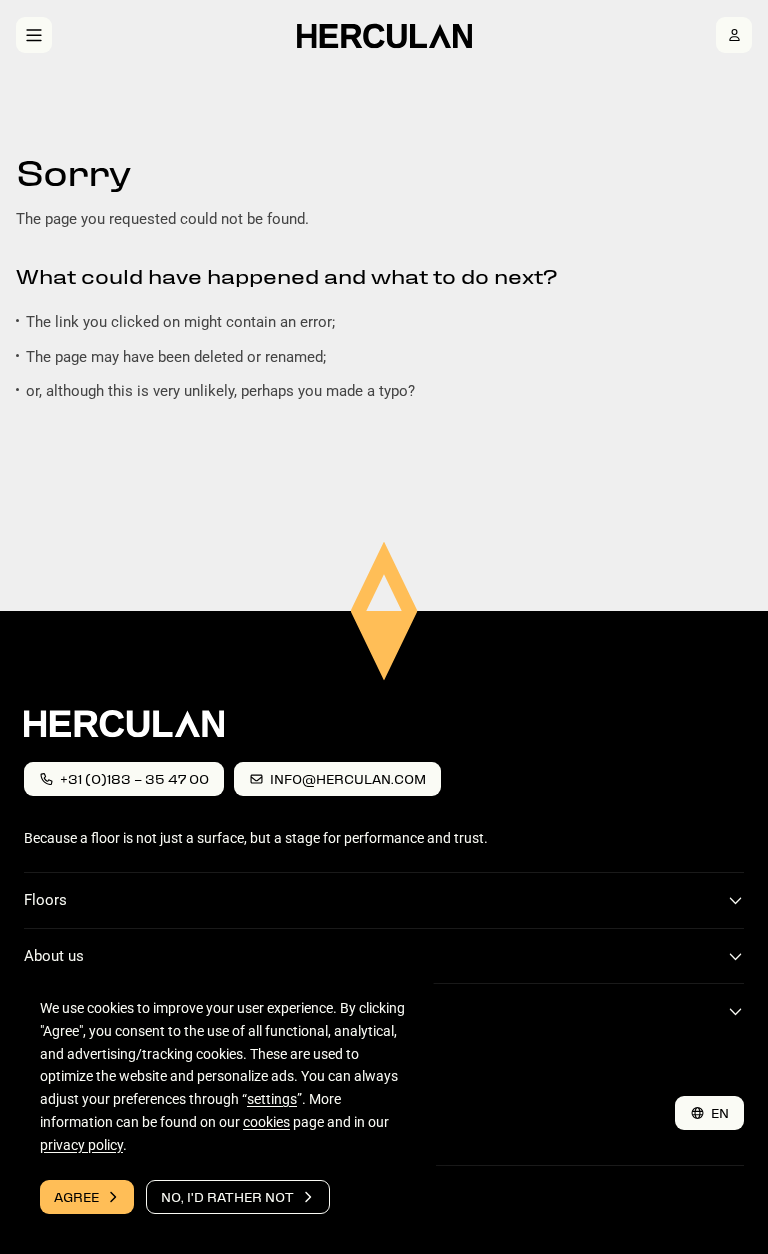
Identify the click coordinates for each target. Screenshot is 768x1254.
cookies (266, 1122)
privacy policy (81, 1144)
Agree (76, 1196)
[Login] (734, 35)
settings (272, 1099)
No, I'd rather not (227, 1196)
